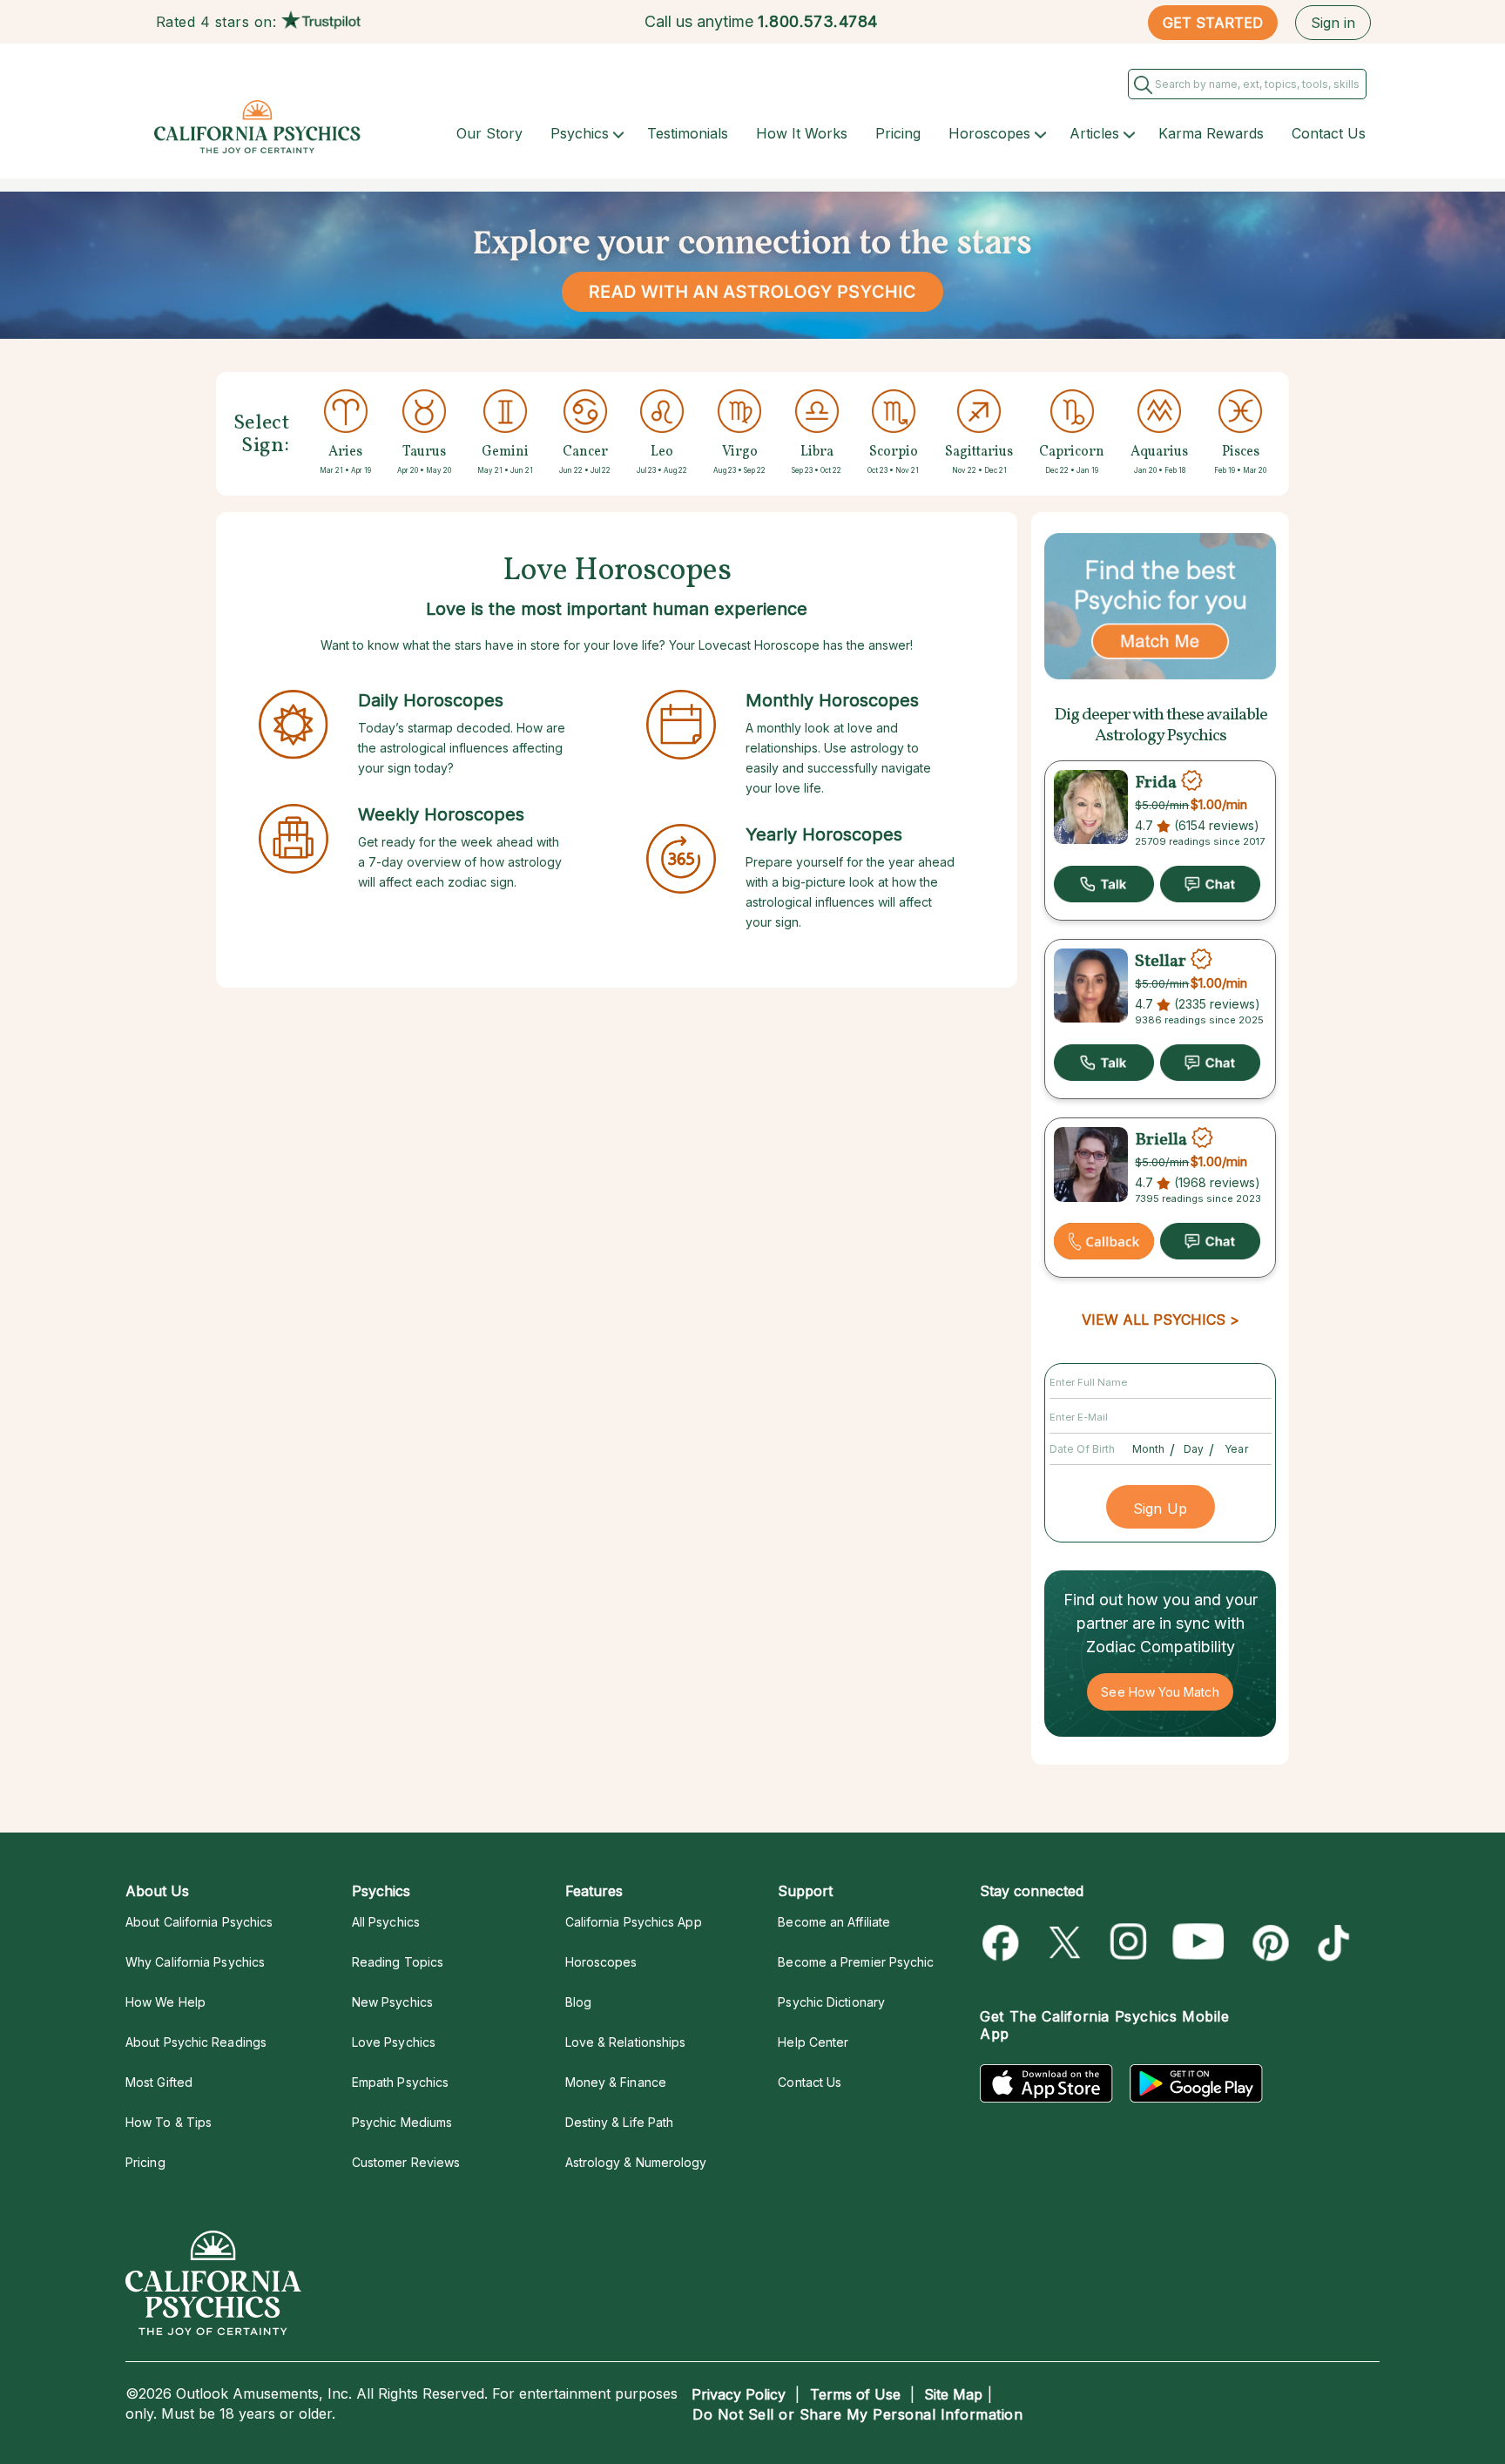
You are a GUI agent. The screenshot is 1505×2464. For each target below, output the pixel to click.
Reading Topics (398, 1962)
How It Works (802, 133)
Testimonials (688, 133)
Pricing (898, 133)
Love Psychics (394, 2042)
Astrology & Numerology (636, 2162)
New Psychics (392, 2002)
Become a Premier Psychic (856, 1962)
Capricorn (1072, 452)
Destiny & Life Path (620, 2122)
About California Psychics (199, 1922)
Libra (817, 452)
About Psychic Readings (196, 2042)
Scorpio (894, 452)
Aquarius (1159, 452)
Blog (578, 2002)
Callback (1104, 1241)
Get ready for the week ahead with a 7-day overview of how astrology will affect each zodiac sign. (460, 862)
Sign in (1333, 23)
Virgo (740, 452)
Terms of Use (855, 2394)
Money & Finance (616, 2082)
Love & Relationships (626, 2042)
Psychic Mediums (402, 2122)
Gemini (505, 452)
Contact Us (1329, 133)
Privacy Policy (739, 2394)
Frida (1156, 783)
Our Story (489, 133)
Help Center (813, 2042)
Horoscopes (989, 133)
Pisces (1241, 452)
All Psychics (386, 1922)
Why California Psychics (195, 1962)
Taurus (424, 452)
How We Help (165, 2002)
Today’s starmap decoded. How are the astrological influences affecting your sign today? (462, 748)
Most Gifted (159, 2082)
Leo (662, 452)
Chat (1210, 884)
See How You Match (1160, 1692)
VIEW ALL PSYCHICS (1154, 1320)
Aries (345, 452)
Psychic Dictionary (831, 2002)
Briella (1161, 1140)
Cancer (585, 452)
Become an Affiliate (834, 1922)
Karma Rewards (1211, 133)
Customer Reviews (406, 2162)
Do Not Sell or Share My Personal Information (857, 2414)
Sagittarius (979, 452)
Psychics (580, 133)
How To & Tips (169, 2122)
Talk (1104, 884)
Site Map (953, 2394)
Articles (1094, 133)
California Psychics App (634, 1922)
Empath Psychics (400, 2082)
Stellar (1161, 962)
